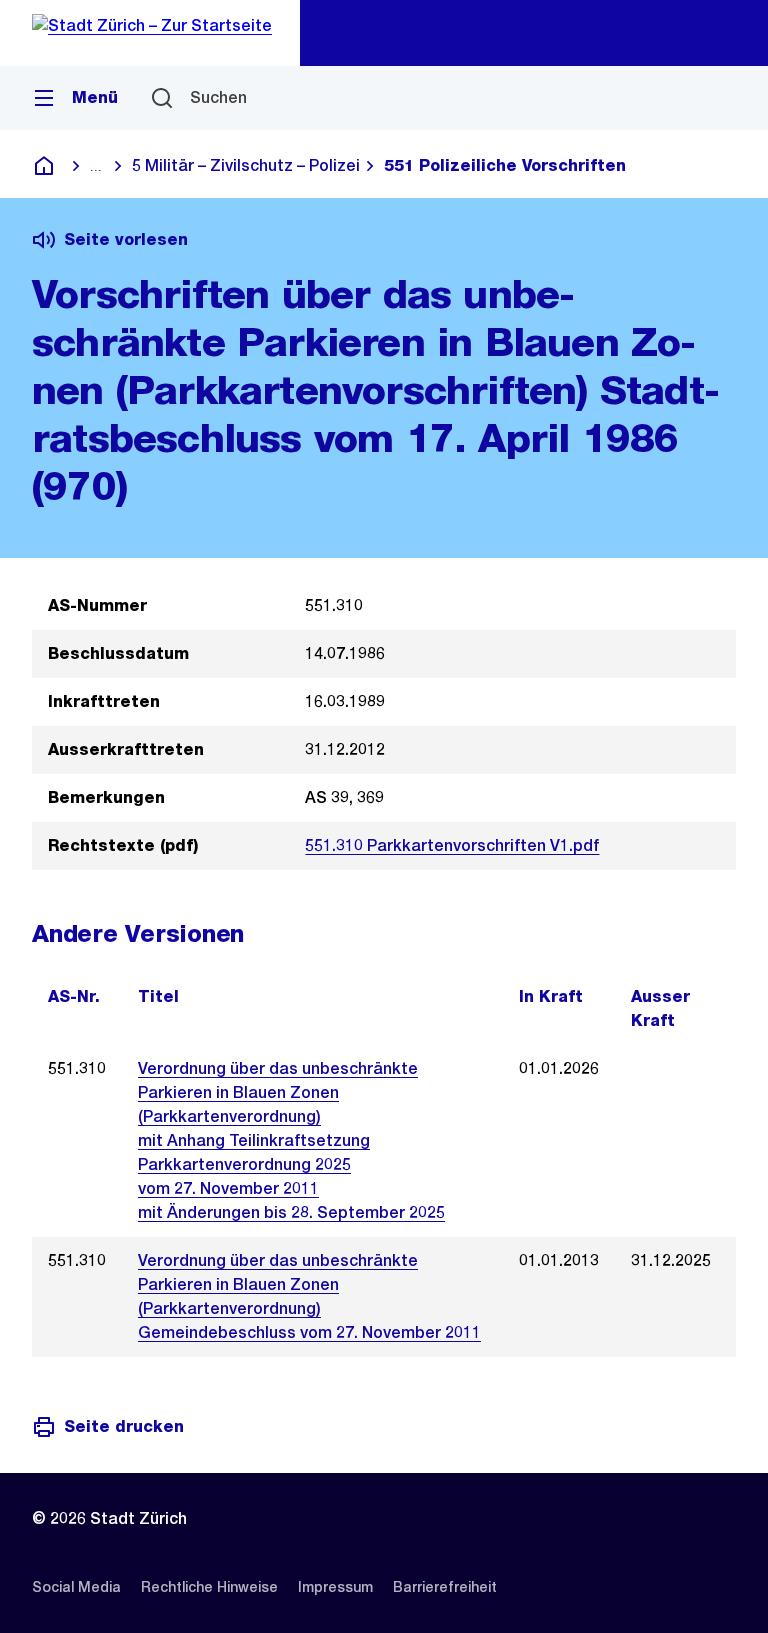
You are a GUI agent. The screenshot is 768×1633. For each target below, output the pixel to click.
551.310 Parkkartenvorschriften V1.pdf (452, 845)
